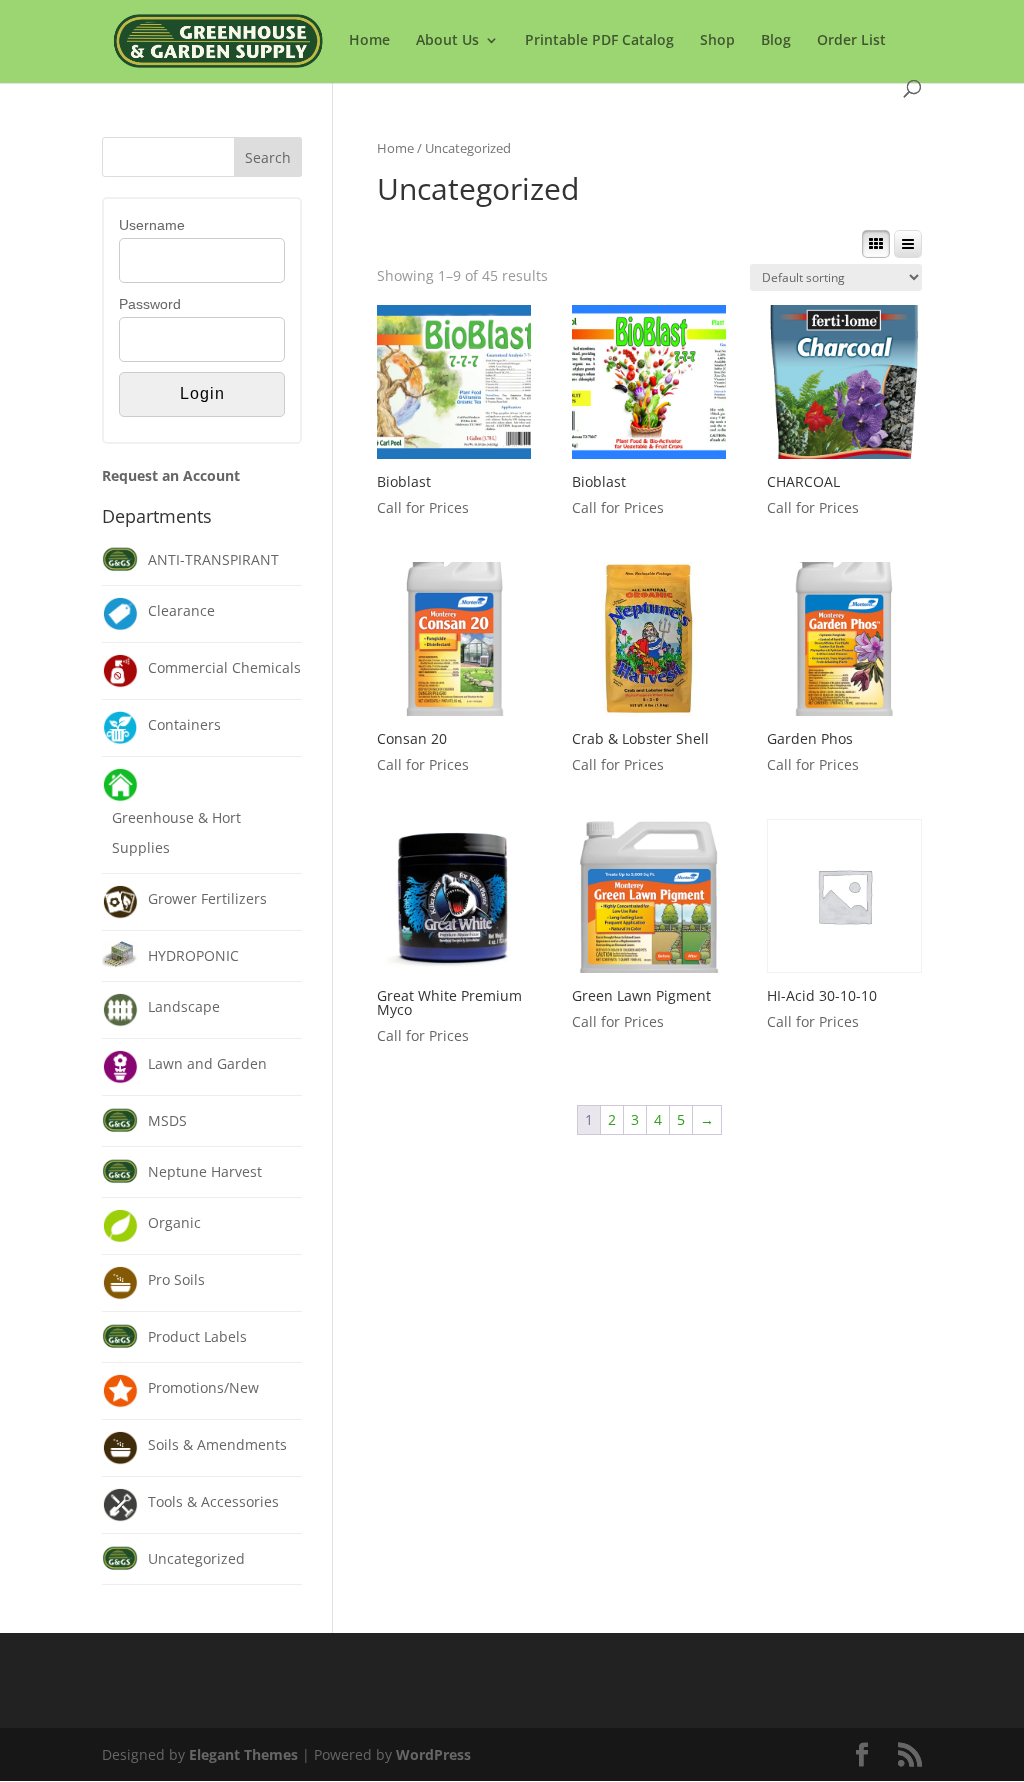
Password (150, 304)
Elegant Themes (243, 1754)
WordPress (433, 1754)
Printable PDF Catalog (599, 41)
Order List (851, 41)
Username (152, 225)
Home (369, 41)
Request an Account (171, 475)
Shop (717, 41)
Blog (776, 41)
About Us (447, 41)
